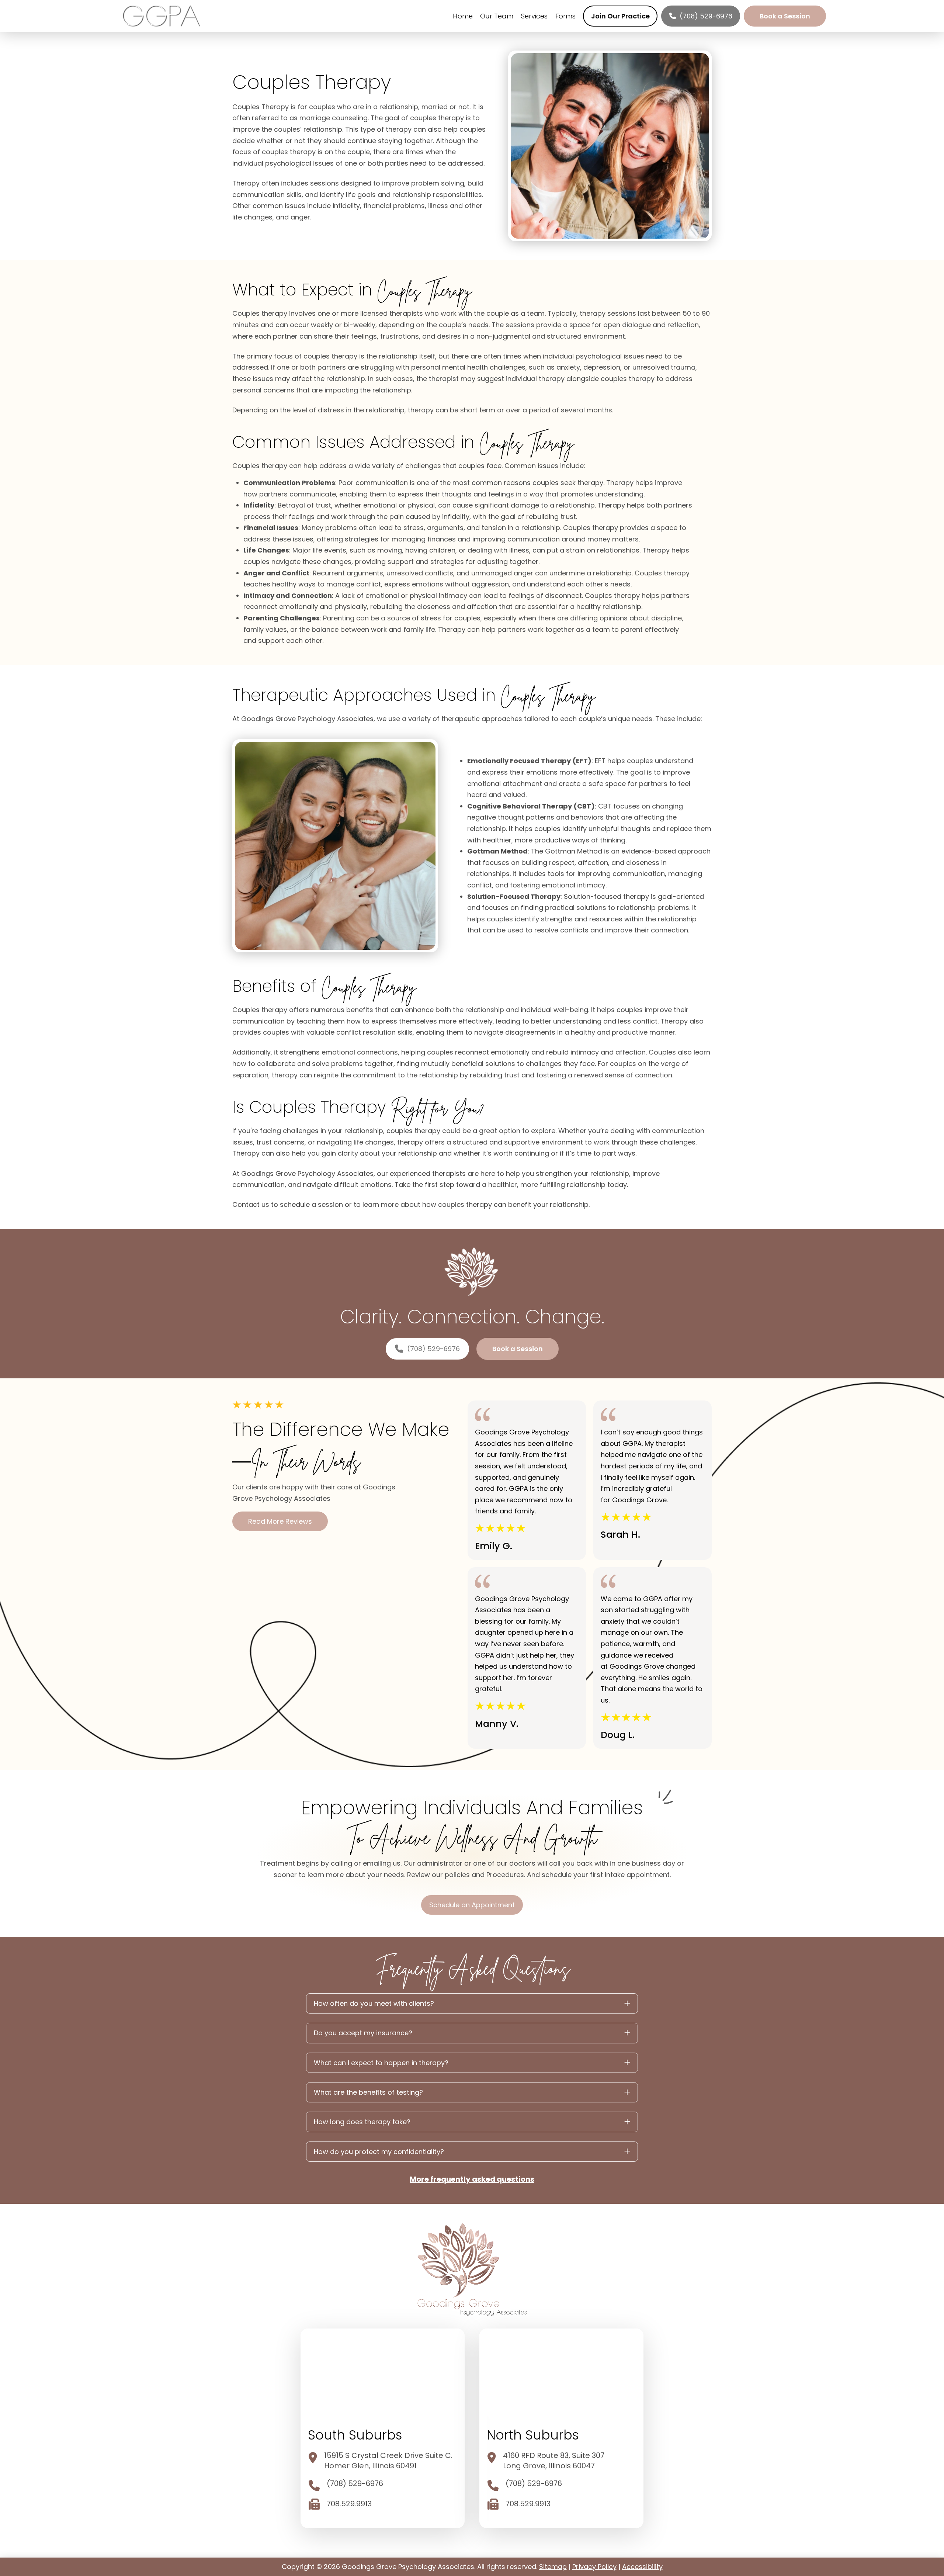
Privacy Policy (594, 2567)
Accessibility (642, 2567)
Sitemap (553, 2567)
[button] (472, 2003)
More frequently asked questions (472, 2179)
